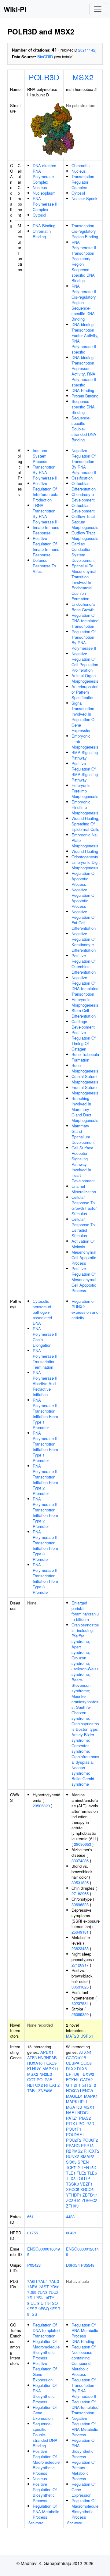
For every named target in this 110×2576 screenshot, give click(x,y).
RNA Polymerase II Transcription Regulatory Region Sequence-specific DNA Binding (84, 261)
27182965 (80, 1893)
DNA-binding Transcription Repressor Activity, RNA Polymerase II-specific (84, 371)
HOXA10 (35, 2063)
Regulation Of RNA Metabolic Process (46, 2511)
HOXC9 (50, 2063)
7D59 (32, 2292)
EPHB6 (73, 2074)
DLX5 (82, 2069)
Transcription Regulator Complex (83, 182)
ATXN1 (85, 2052)
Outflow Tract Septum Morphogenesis (85, 522)
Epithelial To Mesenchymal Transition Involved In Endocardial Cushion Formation (84, 582)
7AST (44, 2287)
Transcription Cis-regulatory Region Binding (85, 231)
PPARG (73, 2145)
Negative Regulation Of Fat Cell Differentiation (84, 920)
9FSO (53, 2303)
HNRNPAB (47, 2058)
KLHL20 (34, 2069)
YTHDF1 (74, 2195)
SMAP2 (87, 2156)
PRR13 (87, 2145)
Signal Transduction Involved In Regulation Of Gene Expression (84, 717)
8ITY (50, 2298)
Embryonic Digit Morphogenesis (86, 865)
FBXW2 (87, 2074)
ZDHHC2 (89, 2200)
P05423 (34, 2265)
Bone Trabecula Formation (85, 1057)
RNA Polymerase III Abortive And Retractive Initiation (46, 1383)
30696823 (80, 1904)
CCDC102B (76, 2058)
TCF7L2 (73, 2167)
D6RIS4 (73, 2265)
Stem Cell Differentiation (84, 1013)
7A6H (32, 2281)
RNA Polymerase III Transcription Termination (46, 1359)
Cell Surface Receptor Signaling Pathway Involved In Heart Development (83, 1164)
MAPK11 (50, 2069)
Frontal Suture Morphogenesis (85, 1090)
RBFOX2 (35, 2085)
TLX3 (71, 2178)
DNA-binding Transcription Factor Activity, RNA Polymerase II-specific (85, 338)
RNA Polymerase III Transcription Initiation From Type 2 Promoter (46, 1480)
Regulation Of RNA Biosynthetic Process (45, 2393)
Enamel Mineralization (84, 1189)
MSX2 (83, 77)
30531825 (80, 1883)
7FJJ (40, 2298)
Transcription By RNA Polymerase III (46, 472)
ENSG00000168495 (44, 2252)
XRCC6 (87, 2189)
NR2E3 (46, 2074)
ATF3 (32, 2058)
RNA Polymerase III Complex (46, 204)
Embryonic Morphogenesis (85, 1002)
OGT (31, 2080)
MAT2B (73, 2036)
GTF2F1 (73, 2085)
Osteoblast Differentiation (84, 486)
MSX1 (89, 2107)
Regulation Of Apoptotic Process (84, 879)
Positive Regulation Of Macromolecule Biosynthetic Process (46, 2462)
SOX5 (71, 2162)
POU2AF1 (75, 2134)
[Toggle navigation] (98, 9)
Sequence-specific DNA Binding (83, 407)
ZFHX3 (72, 2206)
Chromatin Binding (42, 234)
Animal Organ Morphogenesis (85, 678)
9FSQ (44, 2309)
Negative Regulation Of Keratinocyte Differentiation (84, 942)
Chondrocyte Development (83, 497)
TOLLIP (83, 2178)
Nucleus (40, 187)
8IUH (42, 2303)
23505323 (41, 1806)
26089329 (80, 2014)
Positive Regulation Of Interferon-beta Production (46, 492)
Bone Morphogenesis (85, 1068)
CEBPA (73, 2063)
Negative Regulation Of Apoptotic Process (84, 898)
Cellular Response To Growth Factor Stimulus (84, 1205)
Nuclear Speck (84, 198)
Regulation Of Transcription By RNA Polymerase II (84, 640)
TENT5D (89, 2167)
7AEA (32, 2287)
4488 (70, 2217)
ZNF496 (45, 2091)
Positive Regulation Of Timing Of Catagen (84, 1041)
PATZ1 (72, 2118)
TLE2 (81, 2173)
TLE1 (71, 2173)
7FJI (31, 2298)
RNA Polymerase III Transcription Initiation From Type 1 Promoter (46, 1414)
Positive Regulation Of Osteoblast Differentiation (84, 964)
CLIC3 (86, 2063)
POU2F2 (74, 2140)
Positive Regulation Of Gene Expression (45, 2371)
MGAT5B (74, 2107)
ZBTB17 (90, 2195)
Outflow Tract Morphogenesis (85, 535)
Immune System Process (40, 456)
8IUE (32, 2303)
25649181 (80, 1932)
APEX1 (47, 2052)
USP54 (87, 2036)
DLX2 (71, 2069)
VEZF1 (86, 2184)
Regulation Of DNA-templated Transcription (85, 621)
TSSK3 (72, 2184)
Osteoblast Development (83, 508)
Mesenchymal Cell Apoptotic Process (84, 1257)
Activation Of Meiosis (83, 1244)
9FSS (32, 2314)
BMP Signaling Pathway (85, 755)
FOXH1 (72, 2080)
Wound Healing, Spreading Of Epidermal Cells (85, 824)
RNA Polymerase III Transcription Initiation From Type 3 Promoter (46, 1545)
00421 (71, 2233)
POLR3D (44, 77)
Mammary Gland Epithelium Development (83, 1134)
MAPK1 (91, 2096)
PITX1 (72, 2123)
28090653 (82, 1844)
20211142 (87, 50)
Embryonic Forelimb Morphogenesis (85, 791)
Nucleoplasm (44, 193)
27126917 (80, 1965)
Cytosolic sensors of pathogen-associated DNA (42, 1312)
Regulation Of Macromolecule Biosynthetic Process (46, 2350)
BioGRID (45, 57)
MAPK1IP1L (77, 2102)
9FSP (32, 2309)
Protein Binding (85, 396)
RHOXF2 (52, 2085)
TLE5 (92, 2173)
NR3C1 (84, 2113)
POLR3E (44, 2080)
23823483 (80, 1948)
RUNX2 (73, 2156)
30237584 (80, 2003)
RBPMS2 (74, 2151)
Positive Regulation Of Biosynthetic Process (45, 2492)
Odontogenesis (85, 857)
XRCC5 (73, 2189)
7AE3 (54, 2281)
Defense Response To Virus (44, 566)
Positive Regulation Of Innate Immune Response (46, 546)
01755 (33, 2233)
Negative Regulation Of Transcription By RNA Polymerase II (84, 461)
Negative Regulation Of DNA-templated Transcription (85, 986)
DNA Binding (44, 226)
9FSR (55, 2309)
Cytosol (39, 215)
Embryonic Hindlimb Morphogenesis (85, 807)
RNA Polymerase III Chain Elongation (46, 1337)
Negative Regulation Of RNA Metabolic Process (85, 2426)
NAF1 (71, 2113)
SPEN (83, 2162)
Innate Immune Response (46, 530)
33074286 (80, 1861)
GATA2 (86, 2080)
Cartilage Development (83, 1024)
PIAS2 (85, 2118)
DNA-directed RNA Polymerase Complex (44, 174)
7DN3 (42, 2292)
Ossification (82, 478)
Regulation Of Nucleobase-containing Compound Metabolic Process (84, 2360)
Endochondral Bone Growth (84, 607)
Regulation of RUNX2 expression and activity (85, 1309)
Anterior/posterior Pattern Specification (85, 692)
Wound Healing (85, 851)
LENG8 (86, 2091)
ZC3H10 (73, 2200)
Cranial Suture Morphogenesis (85, 1079)
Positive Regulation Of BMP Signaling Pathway (85, 772)
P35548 (88, 2265)
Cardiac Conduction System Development (83, 552)
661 (30, 2217)
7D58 (55, 2287)
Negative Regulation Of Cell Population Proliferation (85, 662)
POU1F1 (74, 2129)
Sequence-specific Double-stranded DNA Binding (84, 429)
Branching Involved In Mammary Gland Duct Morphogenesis (85, 1109)
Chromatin (81, 165)
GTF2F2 (89, 2085)
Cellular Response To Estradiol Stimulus (83, 1227)
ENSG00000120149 (82, 2252)
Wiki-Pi (15, 9)
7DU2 (53, 2292)
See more (36, 2523)
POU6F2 (90, 2140)
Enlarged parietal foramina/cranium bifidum (85, 1611)
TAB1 (32, 2091)
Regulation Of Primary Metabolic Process (84, 2470)
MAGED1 (74, 2096)
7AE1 (43, 2281)
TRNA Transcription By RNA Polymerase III (46, 514)
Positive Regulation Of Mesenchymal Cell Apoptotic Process (84, 1279)
